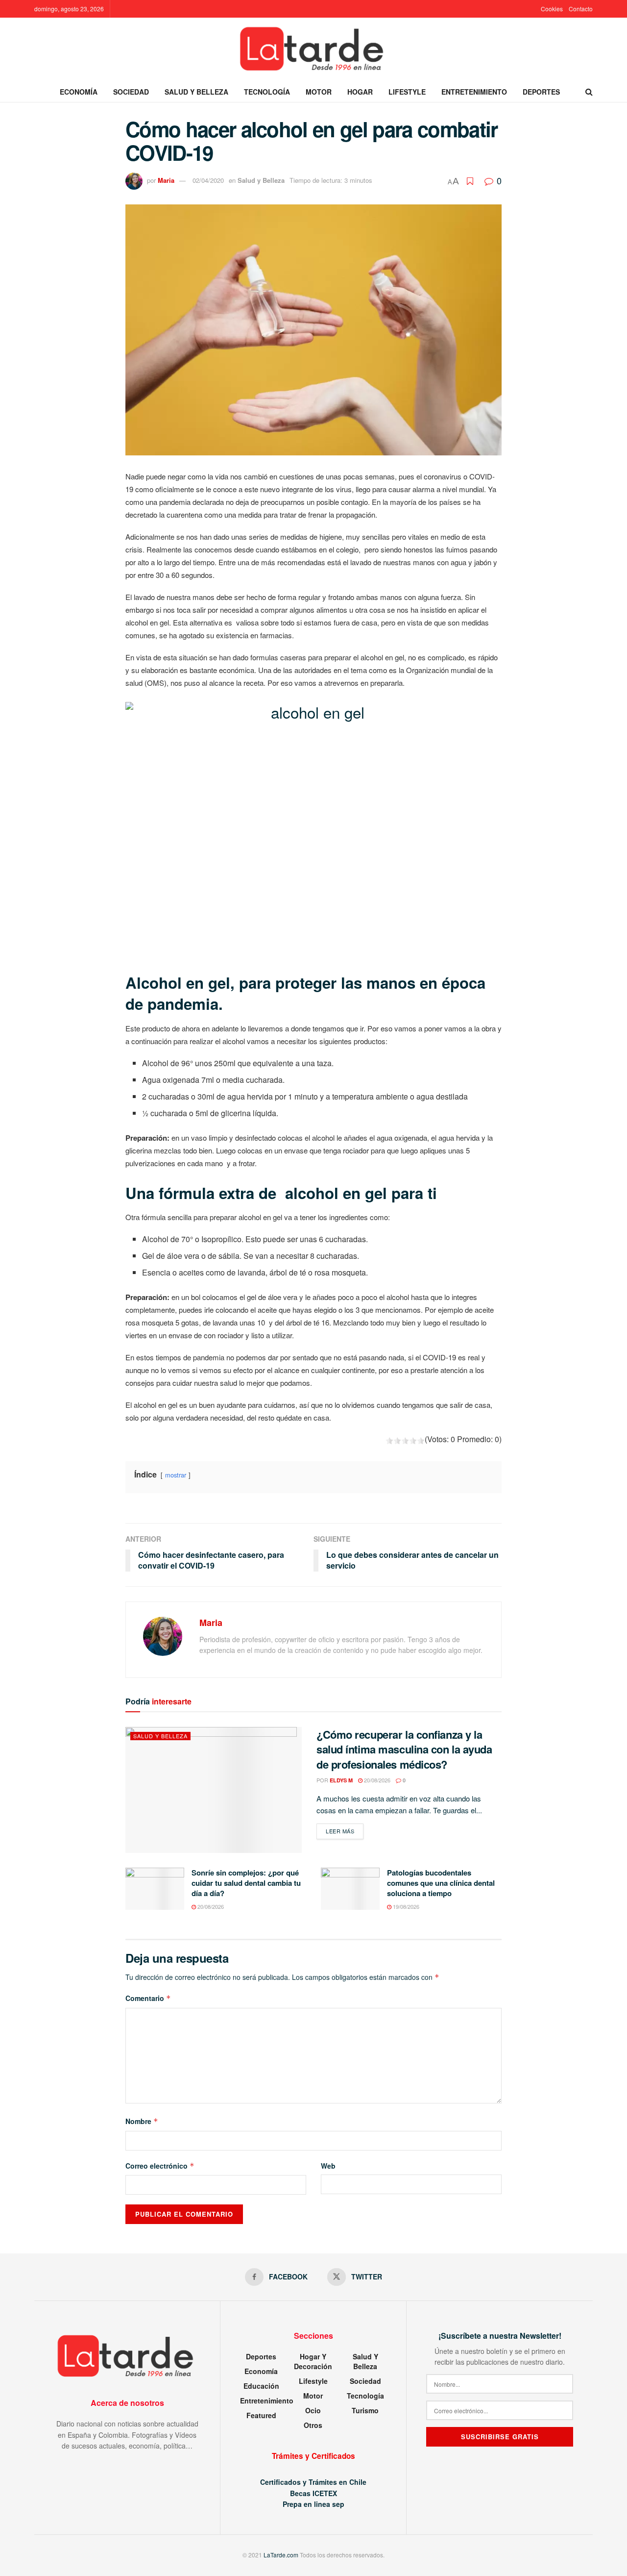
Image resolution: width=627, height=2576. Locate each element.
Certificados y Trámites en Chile (313, 2482)
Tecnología (267, 92)
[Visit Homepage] (313, 50)
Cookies (552, 9)
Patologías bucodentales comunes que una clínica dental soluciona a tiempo (441, 1883)
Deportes (541, 92)
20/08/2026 (376, 1780)
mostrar (176, 1475)
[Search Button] (589, 92)
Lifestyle (407, 92)
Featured (261, 2415)
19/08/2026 (405, 1906)
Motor (319, 92)
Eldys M (341, 1780)
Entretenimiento (474, 92)
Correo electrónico (160, 2166)
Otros (313, 2425)
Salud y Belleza (196, 92)
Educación (261, 2386)
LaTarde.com (281, 2555)
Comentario (148, 1998)
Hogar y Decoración (313, 2361)
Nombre (142, 2121)
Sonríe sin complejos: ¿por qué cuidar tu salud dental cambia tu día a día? (246, 1883)
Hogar (360, 92)
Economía (79, 92)
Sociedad (131, 92)
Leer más (345, 1831)
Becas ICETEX (313, 2493)
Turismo (365, 2410)
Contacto (581, 9)
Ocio (313, 2410)
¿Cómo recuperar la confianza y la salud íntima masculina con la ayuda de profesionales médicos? (404, 1750)
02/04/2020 (208, 180)
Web (328, 2166)
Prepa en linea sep (313, 2504)
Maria (166, 180)
